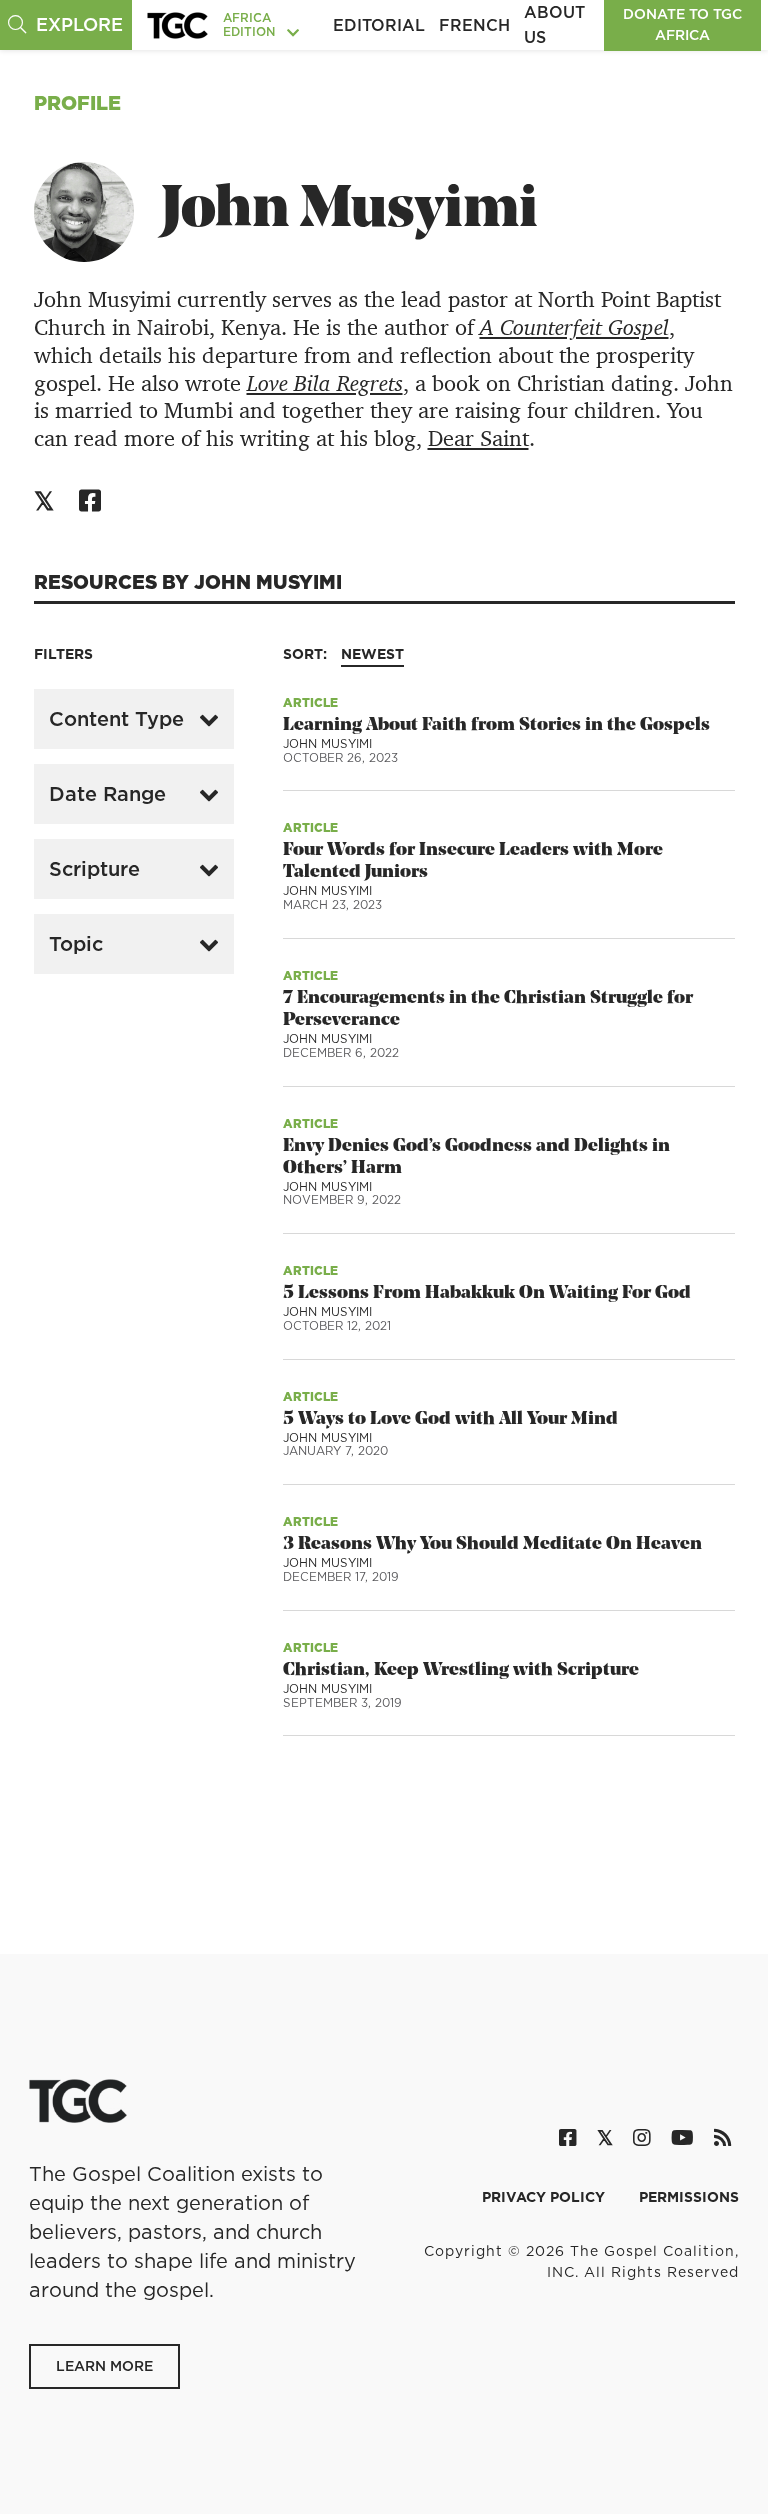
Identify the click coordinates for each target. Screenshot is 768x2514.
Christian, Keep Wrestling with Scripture (461, 1670)
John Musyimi (327, 743)
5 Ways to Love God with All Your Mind (450, 1419)
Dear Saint (478, 438)
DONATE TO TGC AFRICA (682, 24)
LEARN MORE (104, 2366)
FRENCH (474, 25)
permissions (689, 2197)
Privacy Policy (545, 2197)
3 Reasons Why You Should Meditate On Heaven (492, 1544)
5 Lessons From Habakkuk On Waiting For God (487, 1293)
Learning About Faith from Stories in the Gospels (496, 725)
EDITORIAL (379, 25)
